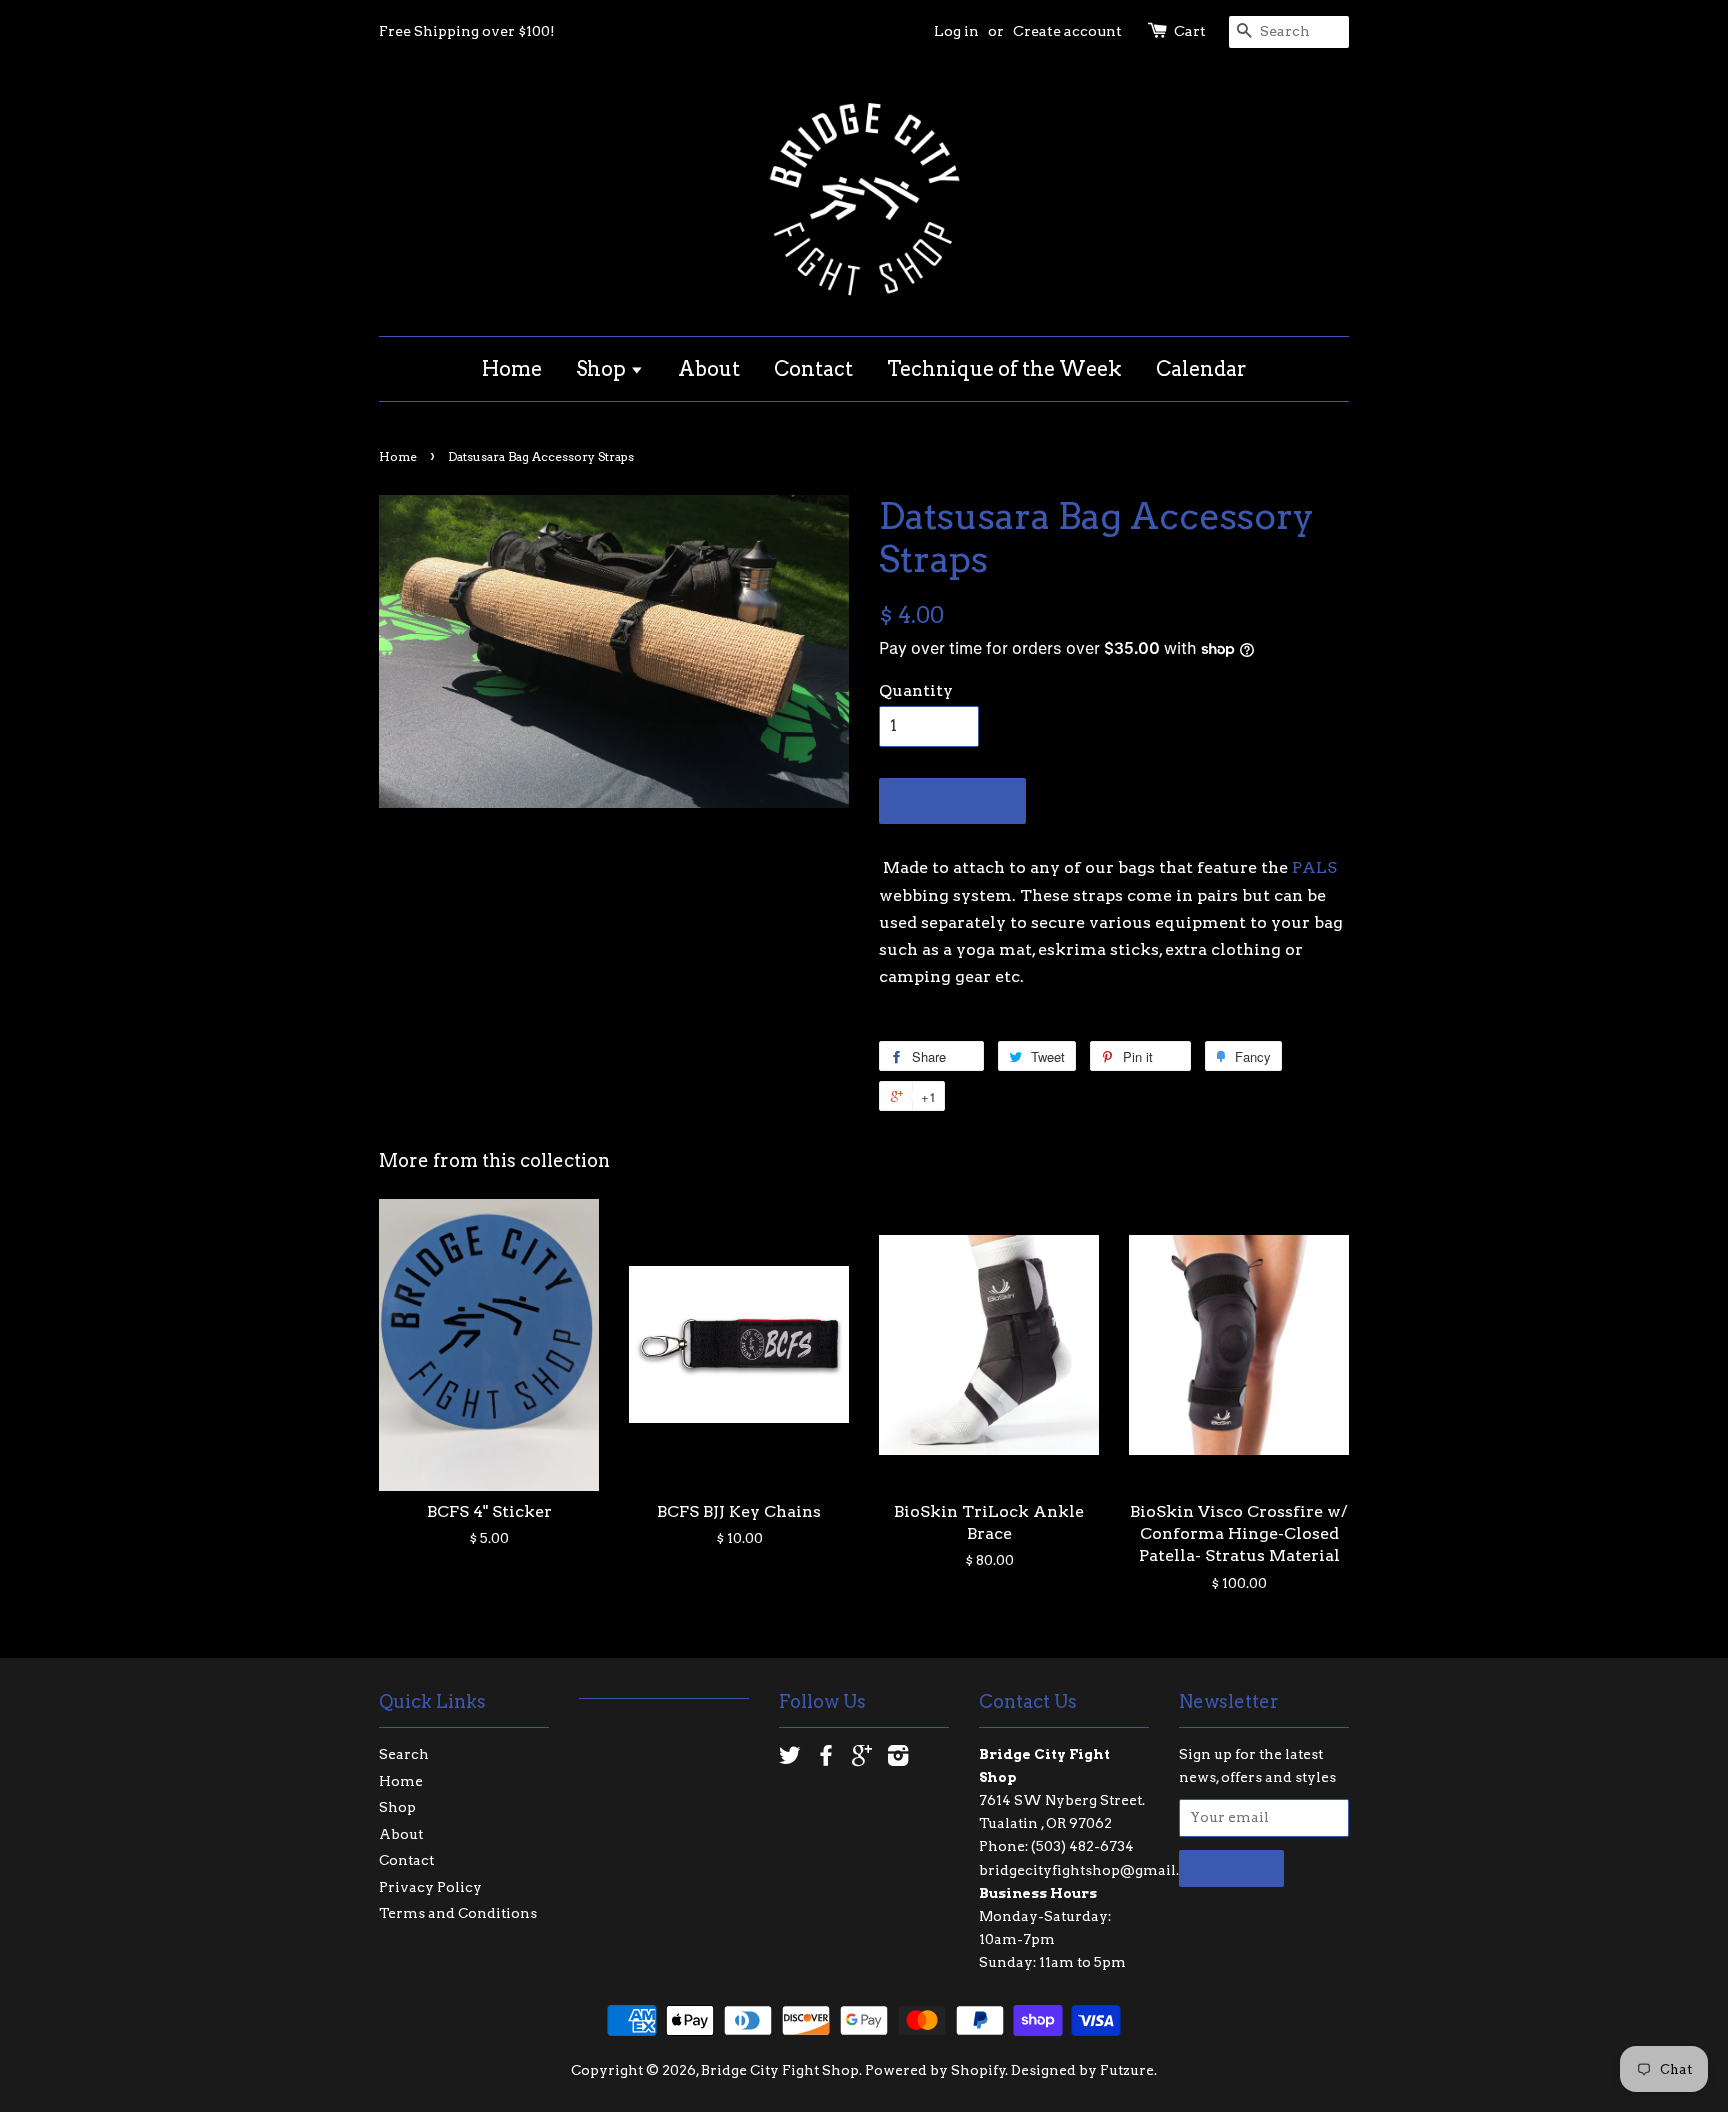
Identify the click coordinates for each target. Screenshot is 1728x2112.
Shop (603, 369)
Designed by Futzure (1082, 2070)
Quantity (916, 690)
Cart (1190, 31)
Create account (1067, 31)
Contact (813, 369)
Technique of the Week (1004, 369)
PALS (1314, 867)
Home (512, 369)
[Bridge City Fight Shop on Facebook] (826, 1759)
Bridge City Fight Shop (780, 2070)
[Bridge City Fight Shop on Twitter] (790, 1759)
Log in (956, 31)
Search (404, 1754)
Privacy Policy (430, 1887)
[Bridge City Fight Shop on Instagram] (898, 1759)
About (709, 369)
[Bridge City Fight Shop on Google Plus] (862, 1759)
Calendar (1201, 369)
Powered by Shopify (935, 2070)
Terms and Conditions (458, 1913)
